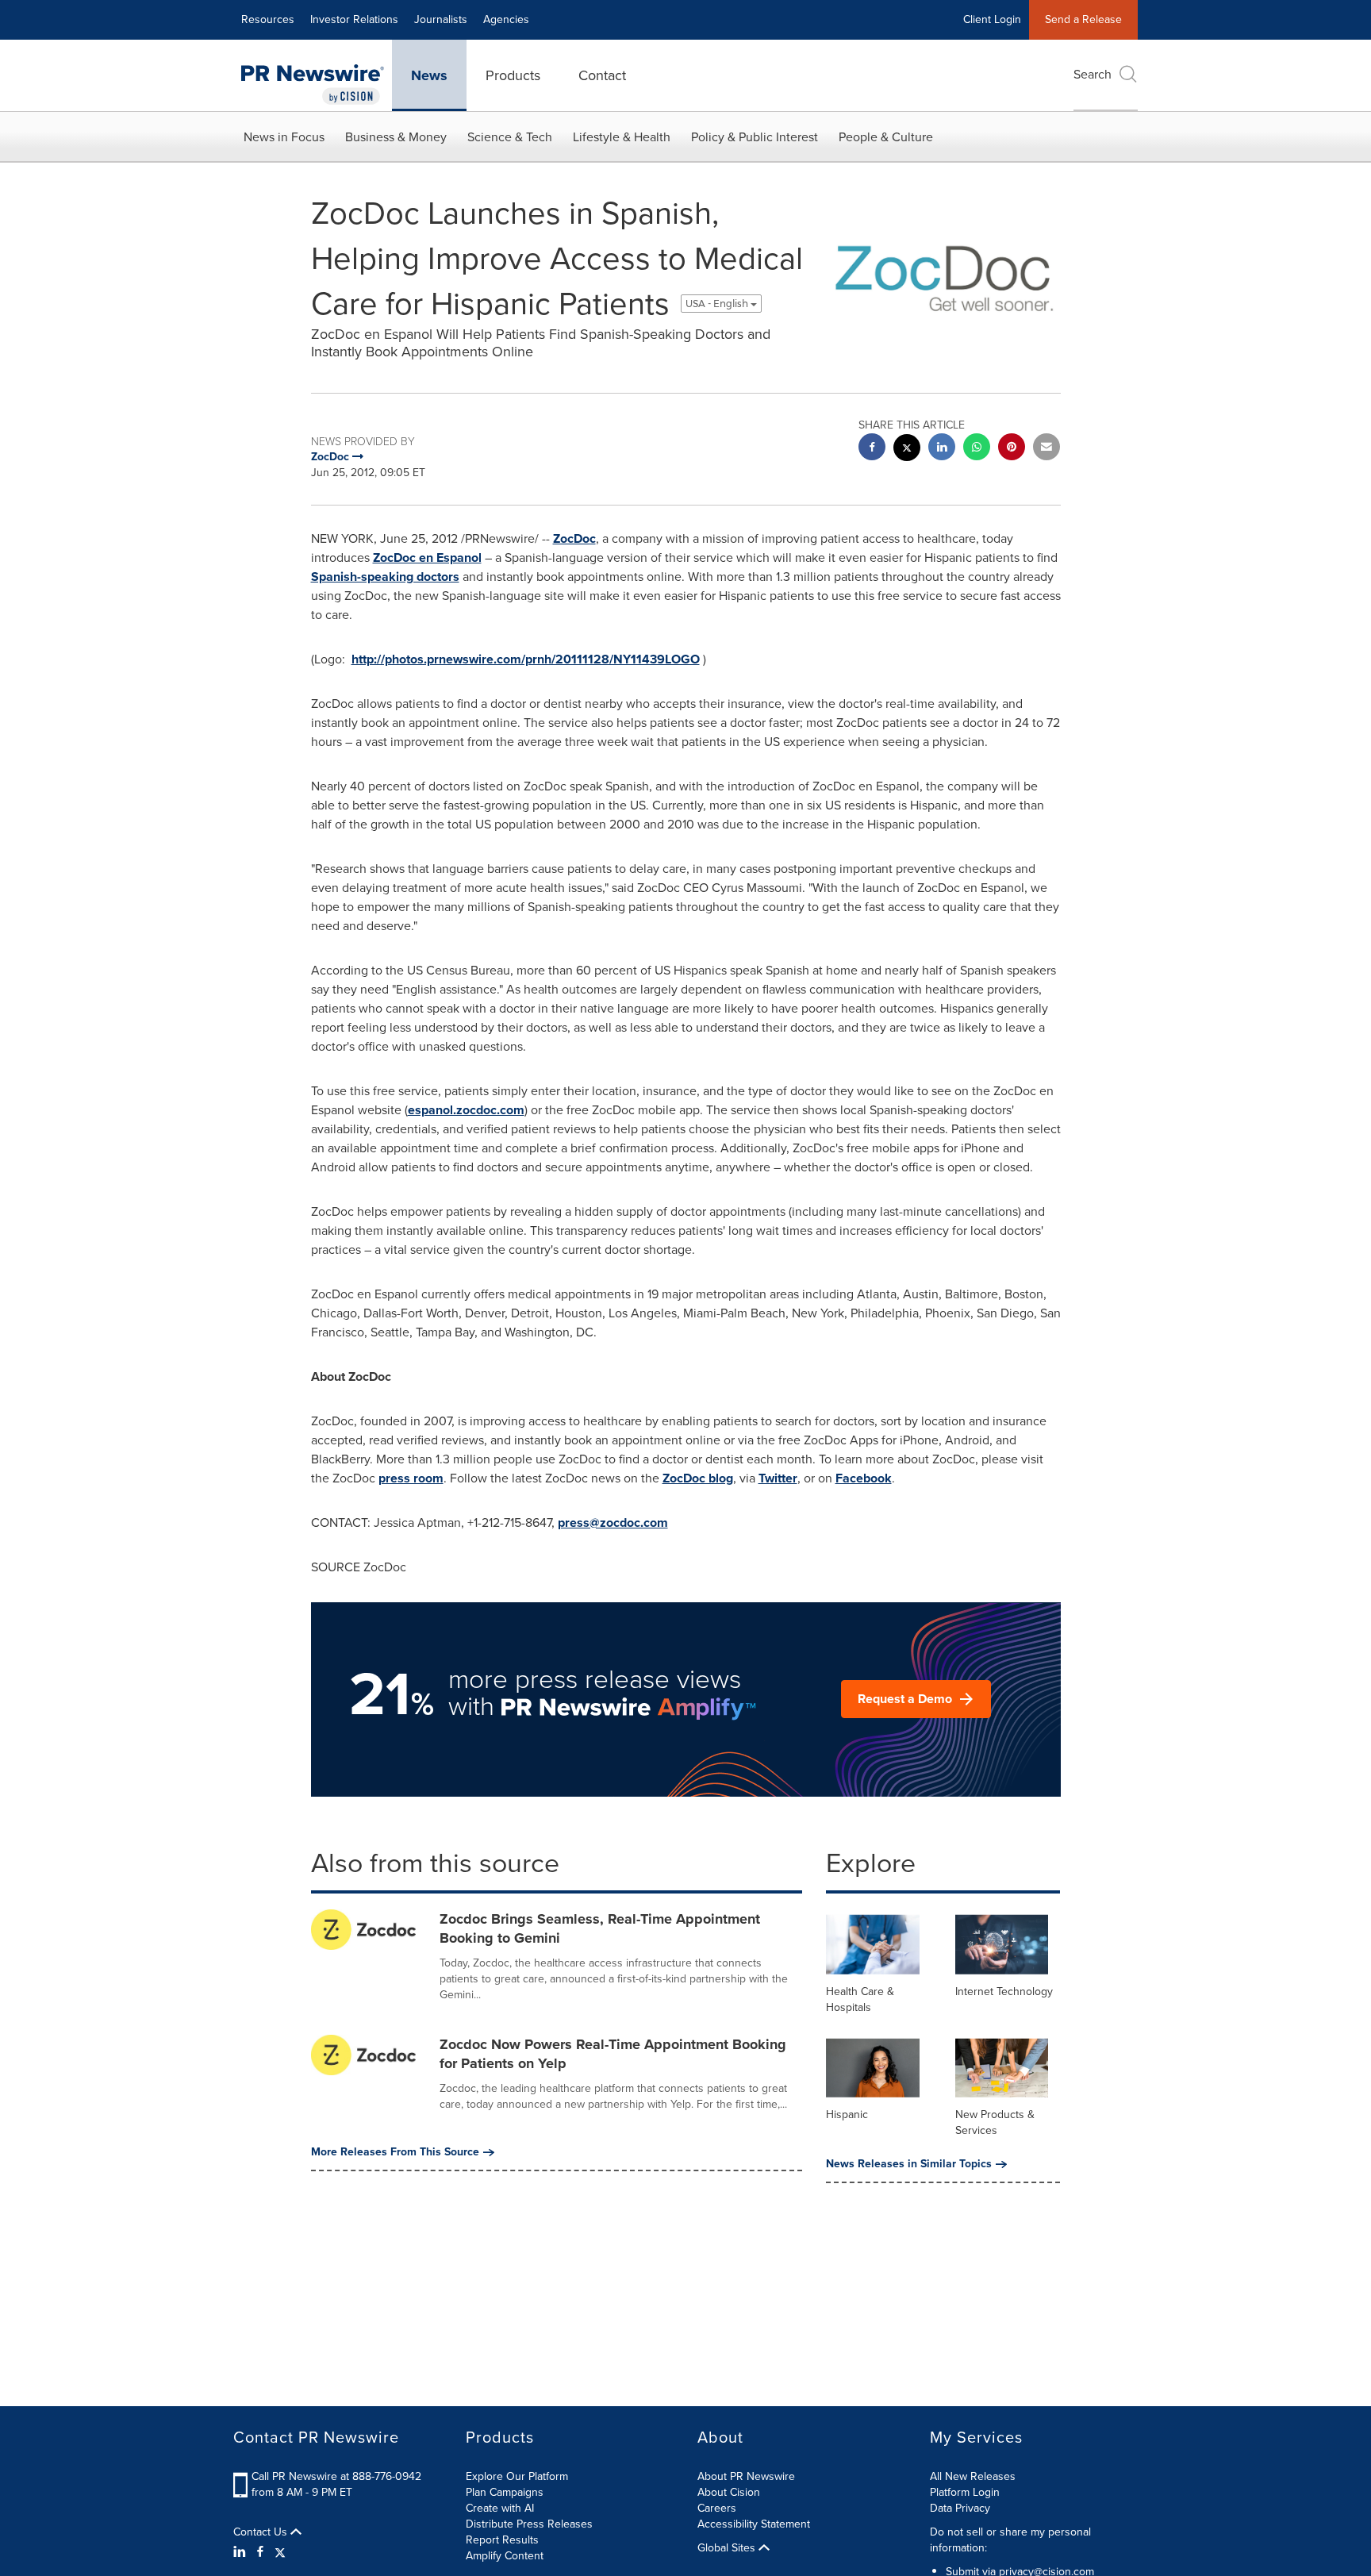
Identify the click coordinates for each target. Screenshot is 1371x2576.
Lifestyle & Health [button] (622, 137)
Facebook (864, 1478)
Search (1093, 74)
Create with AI (500, 2508)
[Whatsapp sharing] (977, 449)
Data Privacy (960, 2508)
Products (513, 75)
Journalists (441, 19)
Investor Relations (354, 19)
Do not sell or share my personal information (1010, 2540)
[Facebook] (260, 2552)
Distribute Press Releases (529, 2524)
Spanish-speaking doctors (385, 577)
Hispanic (847, 2115)
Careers (717, 2508)
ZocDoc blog (698, 1478)
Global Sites (728, 2548)
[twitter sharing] (907, 450)
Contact (602, 75)
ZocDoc (574, 538)
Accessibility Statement (754, 2524)
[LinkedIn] (242, 2552)
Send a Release (1083, 19)
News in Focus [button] (284, 137)
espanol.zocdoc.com (466, 1110)
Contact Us (262, 2532)
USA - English (718, 304)
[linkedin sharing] (942, 449)
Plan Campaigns (505, 2492)
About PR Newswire (746, 2476)
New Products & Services (995, 2122)
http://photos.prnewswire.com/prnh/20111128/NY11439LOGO (526, 659)
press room (411, 1478)
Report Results (502, 2540)
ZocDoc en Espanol (427, 557)
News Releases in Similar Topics (909, 2164)
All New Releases (973, 2476)
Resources (268, 19)
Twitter (778, 1478)
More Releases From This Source (395, 2152)
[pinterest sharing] (1012, 449)
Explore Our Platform (517, 2476)
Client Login (992, 19)
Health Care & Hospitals (860, 1999)
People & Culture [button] (886, 137)
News (429, 75)
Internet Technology (1004, 1992)
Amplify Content (505, 2556)
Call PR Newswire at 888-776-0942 (336, 2476)
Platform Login (965, 2492)
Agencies (506, 19)
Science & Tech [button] (510, 137)
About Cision (729, 2492)
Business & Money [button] (396, 137)
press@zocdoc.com (613, 1523)
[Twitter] (280, 2552)
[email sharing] (1046, 449)
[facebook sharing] (872, 449)
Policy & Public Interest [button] (755, 137)
